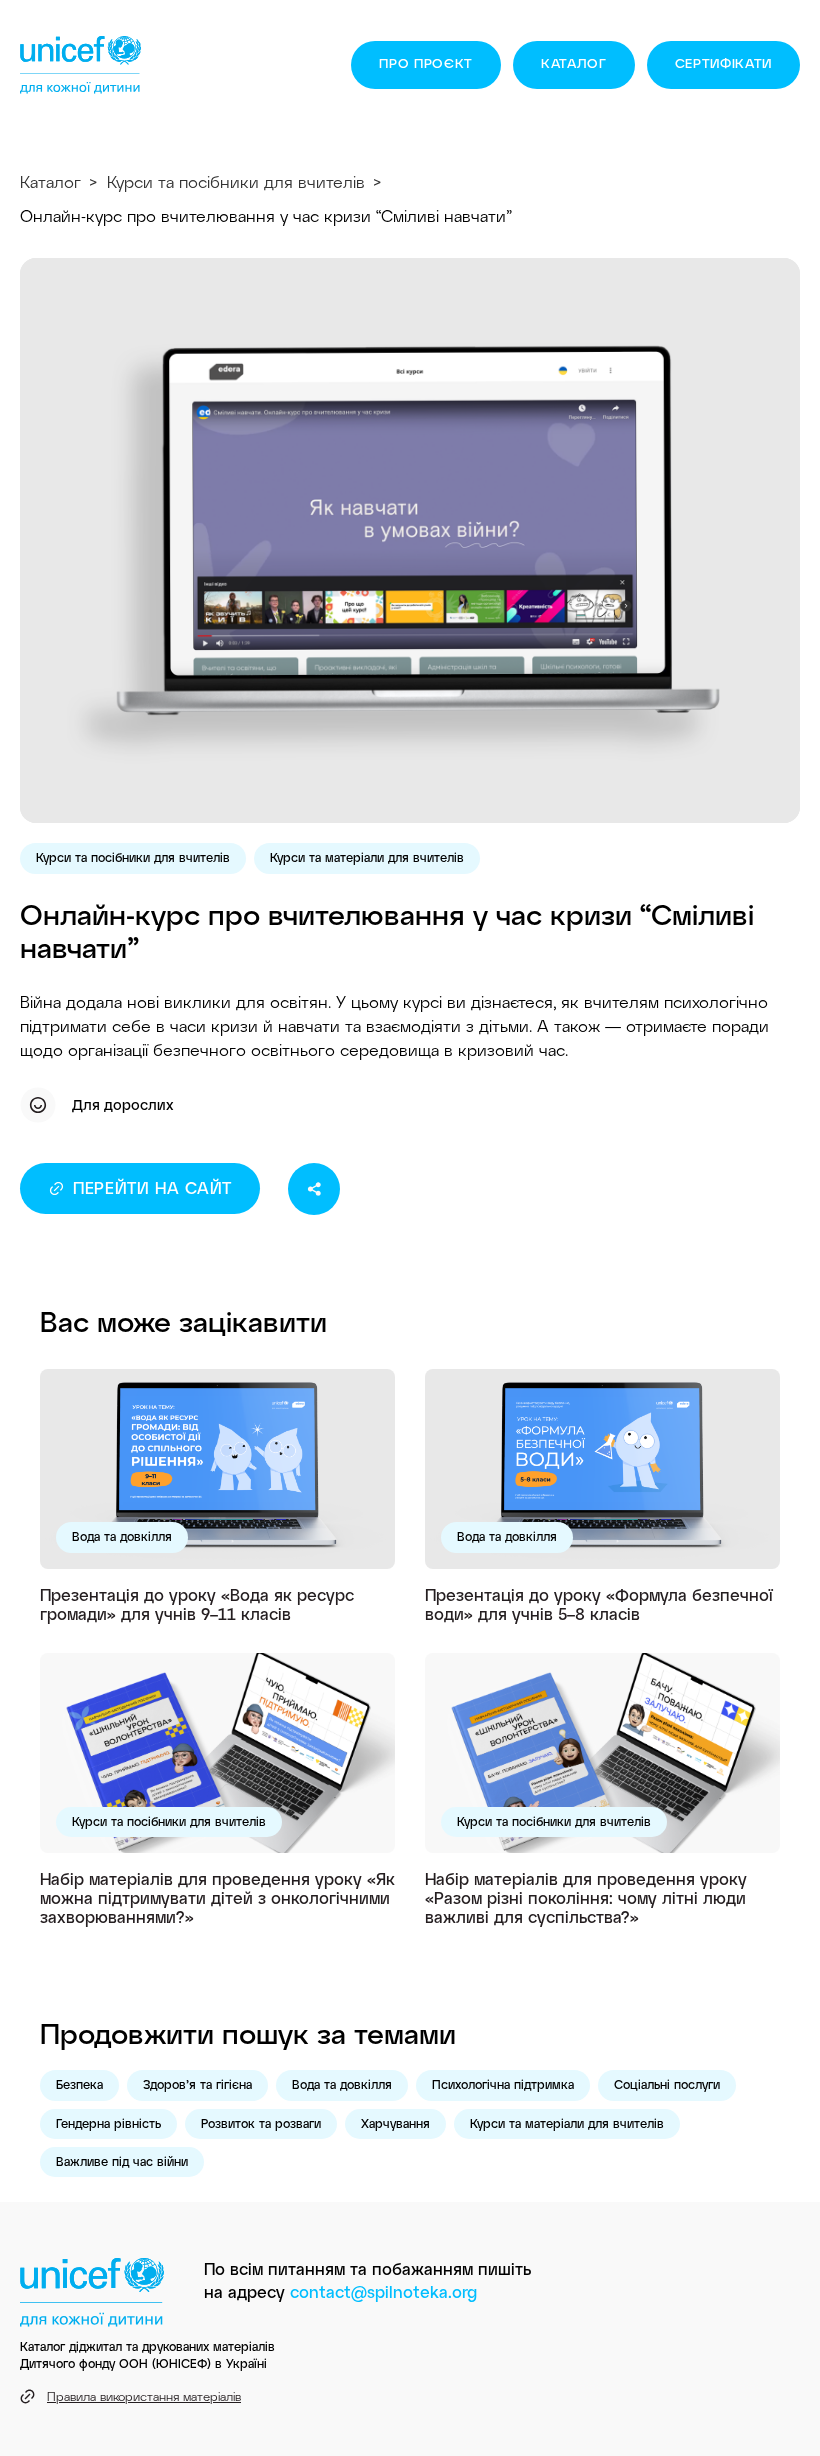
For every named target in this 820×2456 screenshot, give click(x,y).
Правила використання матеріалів (144, 2396)
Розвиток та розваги (261, 2123)
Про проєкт (426, 63)
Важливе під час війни (122, 2161)
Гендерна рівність (108, 2123)
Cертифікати (723, 63)
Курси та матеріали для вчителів (367, 857)
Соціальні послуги (667, 2084)
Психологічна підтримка (503, 2084)
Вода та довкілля (122, 1536)
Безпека (79, 2084)
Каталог (574, 63)
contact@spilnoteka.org (383, 2291)
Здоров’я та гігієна (197, 2084)
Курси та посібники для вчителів (236, 181)
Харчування (395, 2123)
